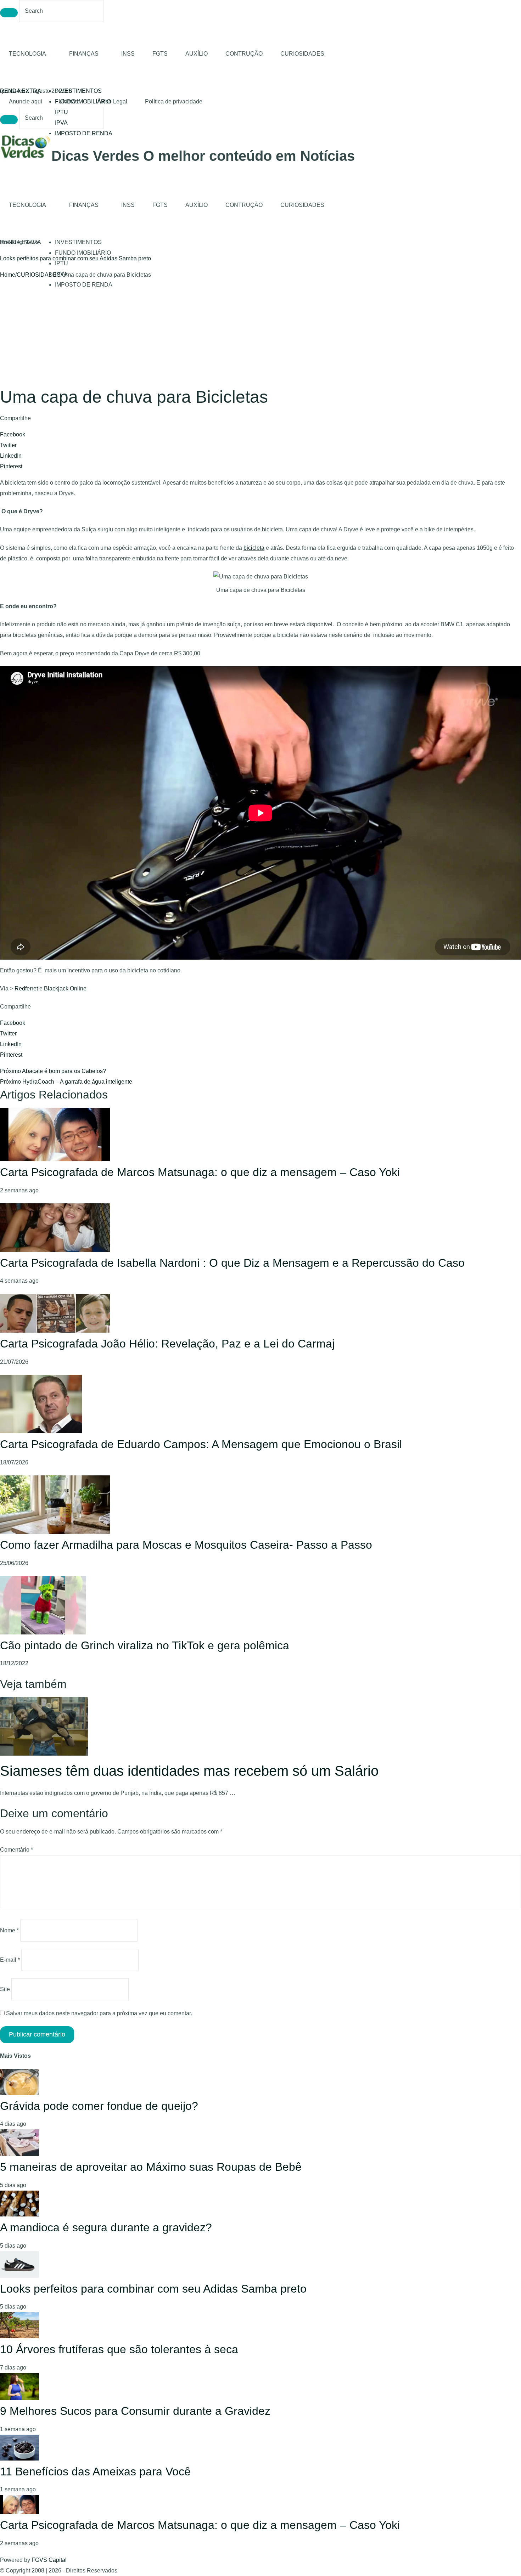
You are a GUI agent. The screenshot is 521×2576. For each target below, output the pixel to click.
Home (8, 275)
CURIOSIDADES (302, 54)
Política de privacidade (174, 101)
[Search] (9, 13)
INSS (128, 54)
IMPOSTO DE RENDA (84, 133)
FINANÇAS (84, 54)
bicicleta (254, 548)
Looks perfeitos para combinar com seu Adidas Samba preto (153, 2289)
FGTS (160, 54)
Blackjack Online (65, 988)
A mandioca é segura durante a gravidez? (106, 2227)
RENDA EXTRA (21, 91)
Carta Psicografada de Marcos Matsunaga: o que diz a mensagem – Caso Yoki (200, 1172)
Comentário (16, 1850)
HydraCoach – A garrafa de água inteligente (66, 1082)
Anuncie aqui (26, 101)
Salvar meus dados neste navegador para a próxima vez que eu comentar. (99, 2013)
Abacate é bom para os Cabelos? (53, 1071)
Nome (9, 1930)
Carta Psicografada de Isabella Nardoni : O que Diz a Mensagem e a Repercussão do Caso (232, 1263)
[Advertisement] (260, 333)
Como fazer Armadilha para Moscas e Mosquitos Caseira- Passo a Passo (186, 1545)
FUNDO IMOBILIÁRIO (83, 253)
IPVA (61, 123)
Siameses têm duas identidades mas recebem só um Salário (189, 1771)
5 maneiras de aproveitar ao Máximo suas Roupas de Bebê (151, 2167)
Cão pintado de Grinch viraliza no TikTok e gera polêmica (145, 1645)
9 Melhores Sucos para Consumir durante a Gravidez (135, 2411)
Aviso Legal (112, 101)
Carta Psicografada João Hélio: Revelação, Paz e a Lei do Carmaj (167, 1344)
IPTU (61, 112)
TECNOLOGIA (27, 54)
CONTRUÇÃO (244, 54)
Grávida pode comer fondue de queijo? (99, 2106)
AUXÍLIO (197, 54)
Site (5, 1989)
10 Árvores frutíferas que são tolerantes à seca (58, 258)
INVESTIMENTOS (78, 91)
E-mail (10, 1960)
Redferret (26, 988)
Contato (70, 101)
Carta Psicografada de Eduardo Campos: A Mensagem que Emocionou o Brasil (201, 1444)
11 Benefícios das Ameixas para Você (95, 2472)
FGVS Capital (49, 2560)
